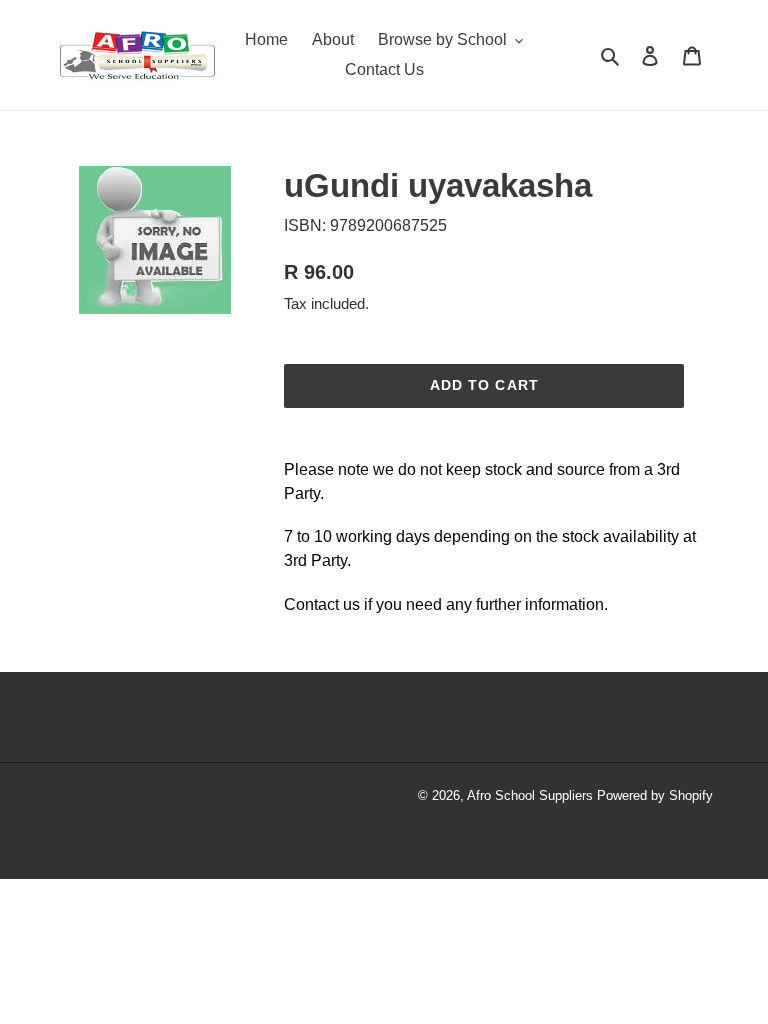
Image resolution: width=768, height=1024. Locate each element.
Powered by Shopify (655, 795)
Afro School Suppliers (530, 795)
